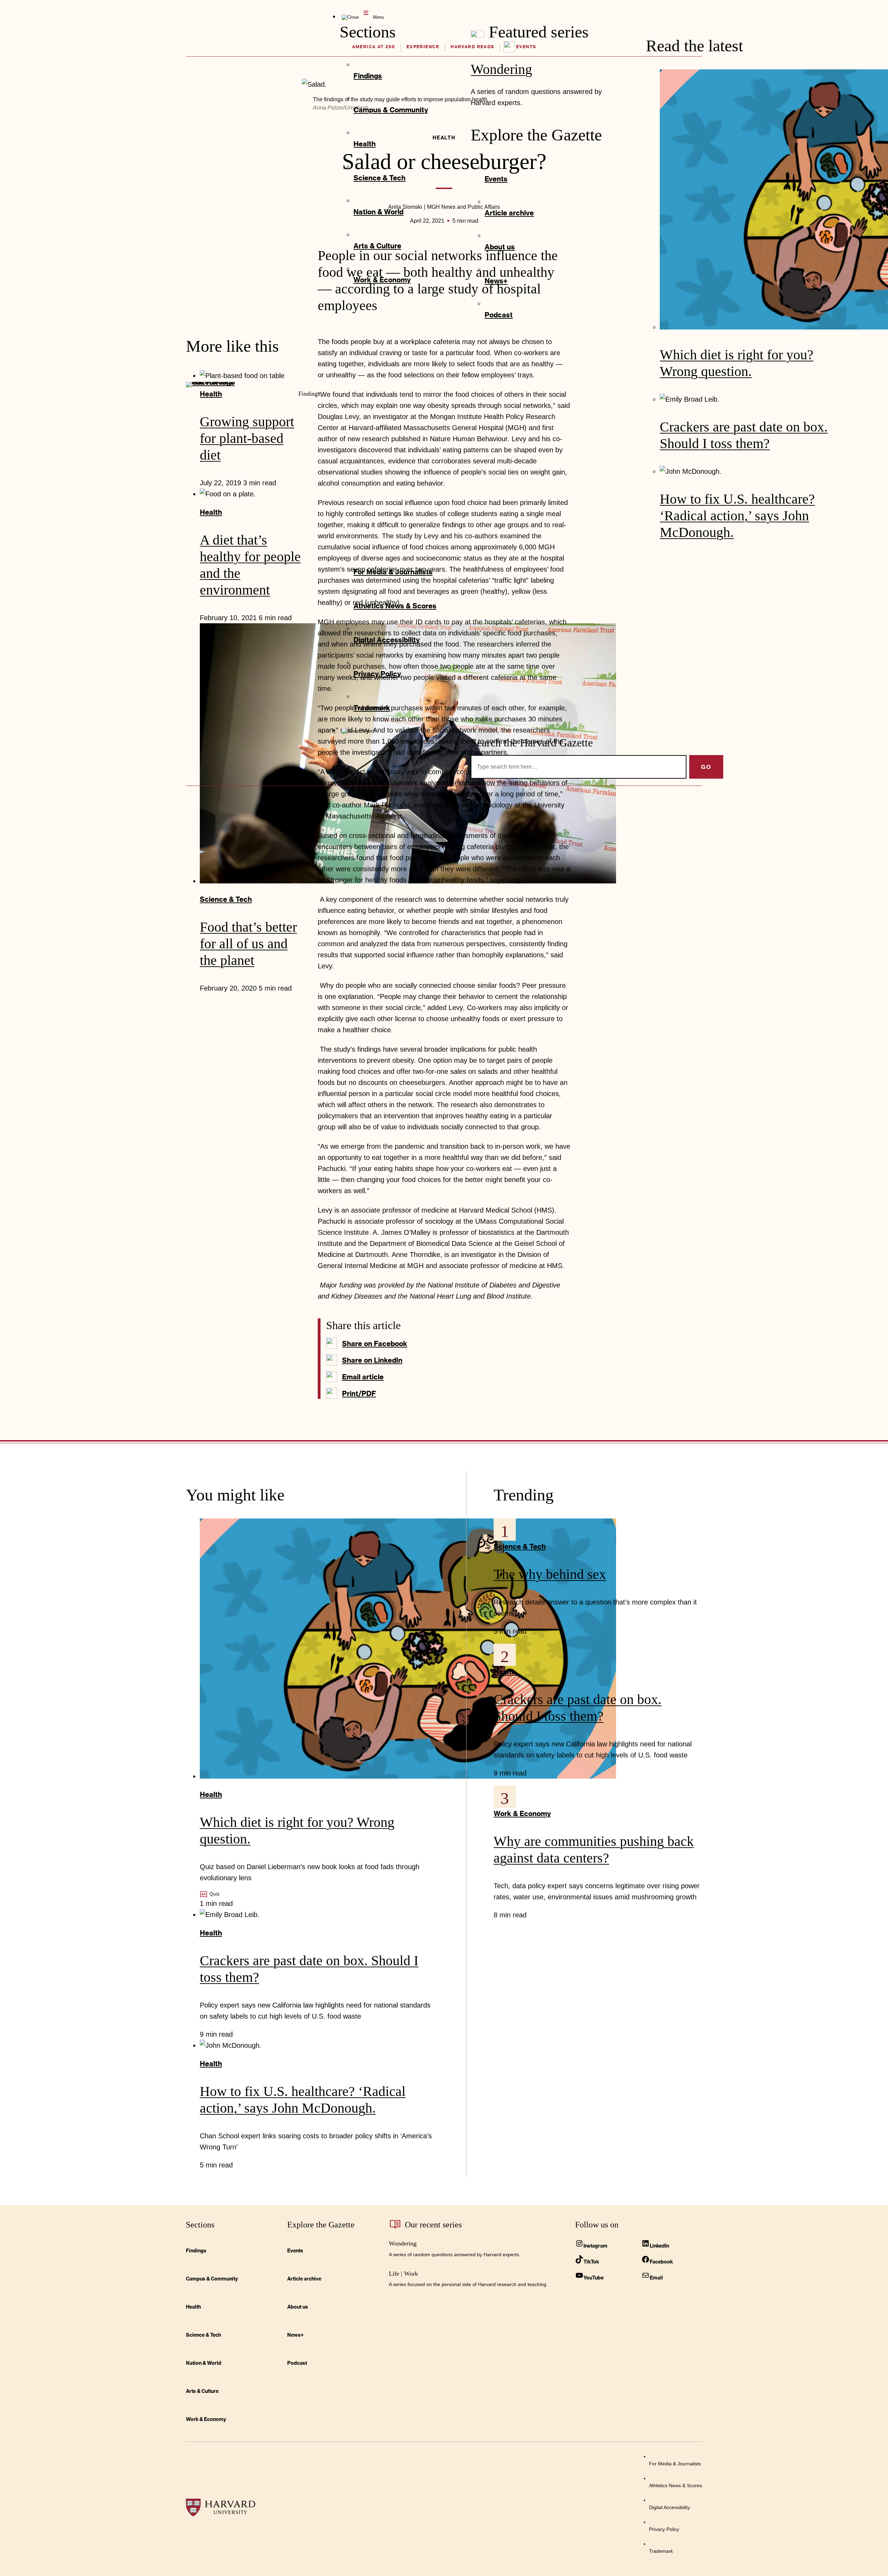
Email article (363, 1377)
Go (706, 767)
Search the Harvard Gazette (532, 743)
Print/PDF (359, 1393)
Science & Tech (226, 899)
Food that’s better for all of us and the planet (248, 944)
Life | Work (403, 2274)
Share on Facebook (375, 1343)
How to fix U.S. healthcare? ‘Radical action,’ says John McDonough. (737, 516)
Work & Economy (522, 1813)
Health (211, 1794)
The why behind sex (550, 1574)
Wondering (501, 69)
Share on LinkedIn (372, 1360)
